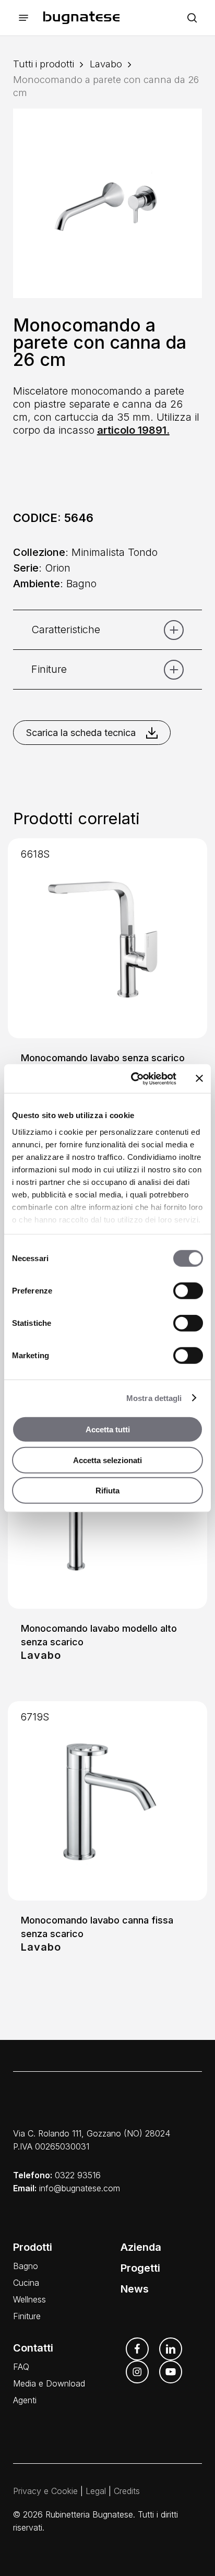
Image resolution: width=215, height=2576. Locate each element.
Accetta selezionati (107, 1460)
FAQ (21, 2367)
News (135, 2289)
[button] (23, 18)
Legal (96, 2491)
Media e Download (49, 2383)
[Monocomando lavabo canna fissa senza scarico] (108, 1801)
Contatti (33, 2348)
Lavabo (106, 64)
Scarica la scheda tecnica (81, 733)
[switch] (188, 1291)
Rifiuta (107, 1491)
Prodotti (33, 2247)
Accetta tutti (108, 1429)
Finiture (27, 2316)
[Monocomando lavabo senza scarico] (108, 938)
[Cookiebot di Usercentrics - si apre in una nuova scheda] (133, 1078)
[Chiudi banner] (199, 1078)
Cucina (26, 2283)
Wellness (29, 2299)
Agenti (25, 2400)
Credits (127, 2491)
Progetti (140, 2268)
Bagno (26, 2266)
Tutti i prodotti (44, 64)
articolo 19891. (133, 430)
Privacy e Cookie (45, 2491)
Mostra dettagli (154, 1398)
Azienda (141, 2247)
